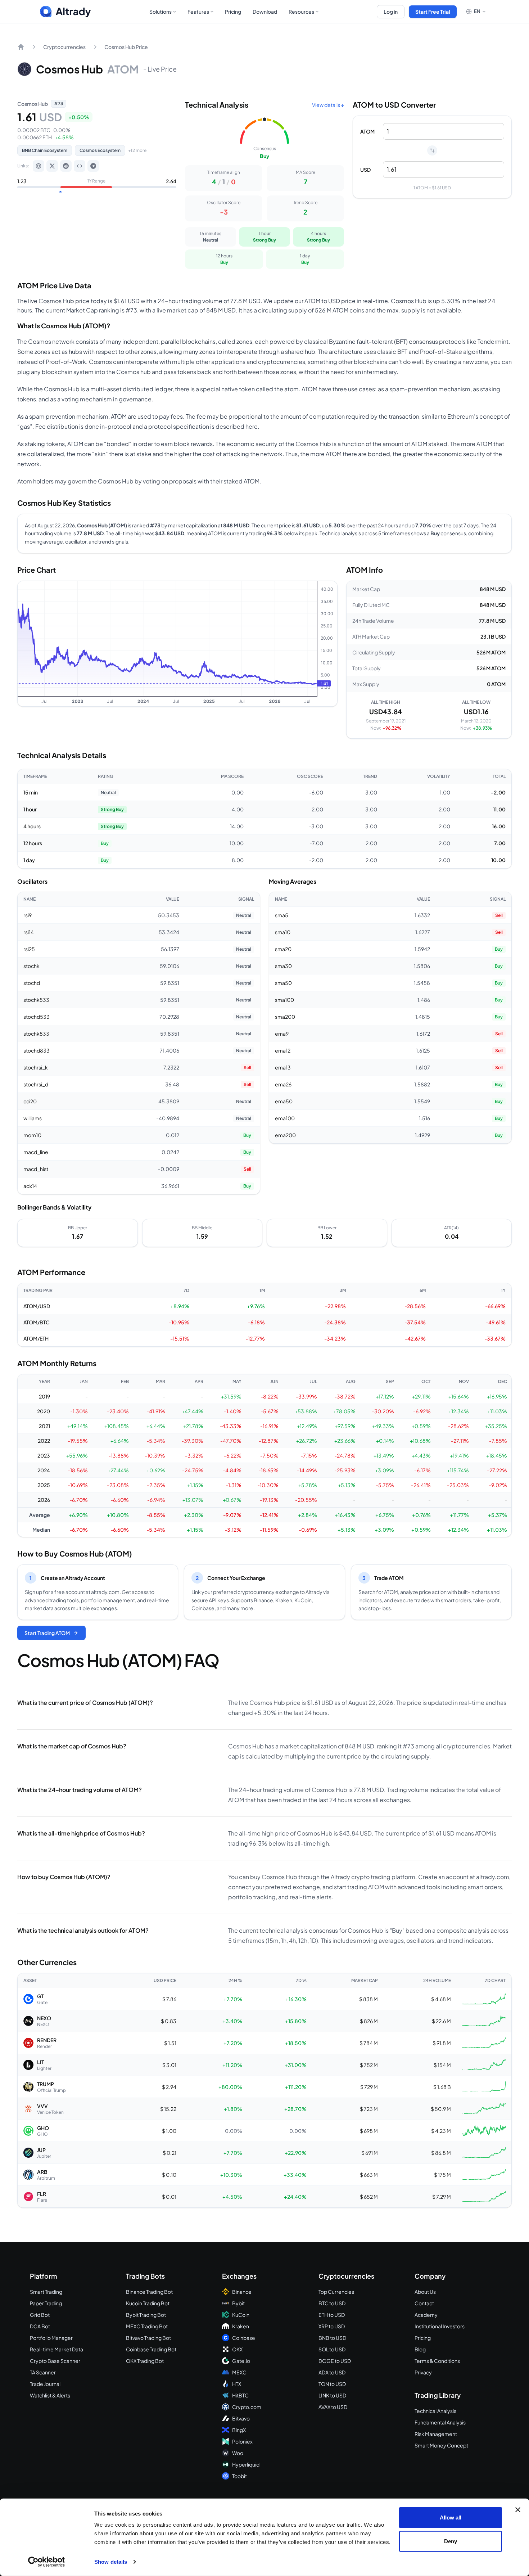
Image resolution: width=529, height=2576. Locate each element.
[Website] (39, 166)
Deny (451, 2541)
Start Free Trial (433, 12)
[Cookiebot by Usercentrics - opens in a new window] (47, 2562)
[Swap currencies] (432, 150)
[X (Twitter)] (52, 166)
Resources (301, 12)
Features (198, 12)
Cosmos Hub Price (126, 47)
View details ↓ (328, 105)
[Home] (21, 47)
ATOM (367, 131)
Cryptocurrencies (64, 47)
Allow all (451, 2518)
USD (365, 170)
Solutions (160, 12)
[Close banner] (518, 2510)
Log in (391, 12)
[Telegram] (93, 166)
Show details (111, 2562)
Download (265, 12)
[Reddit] (66, 166)
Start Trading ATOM (47, 1633)
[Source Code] (80, 166)
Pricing (233, 12)
